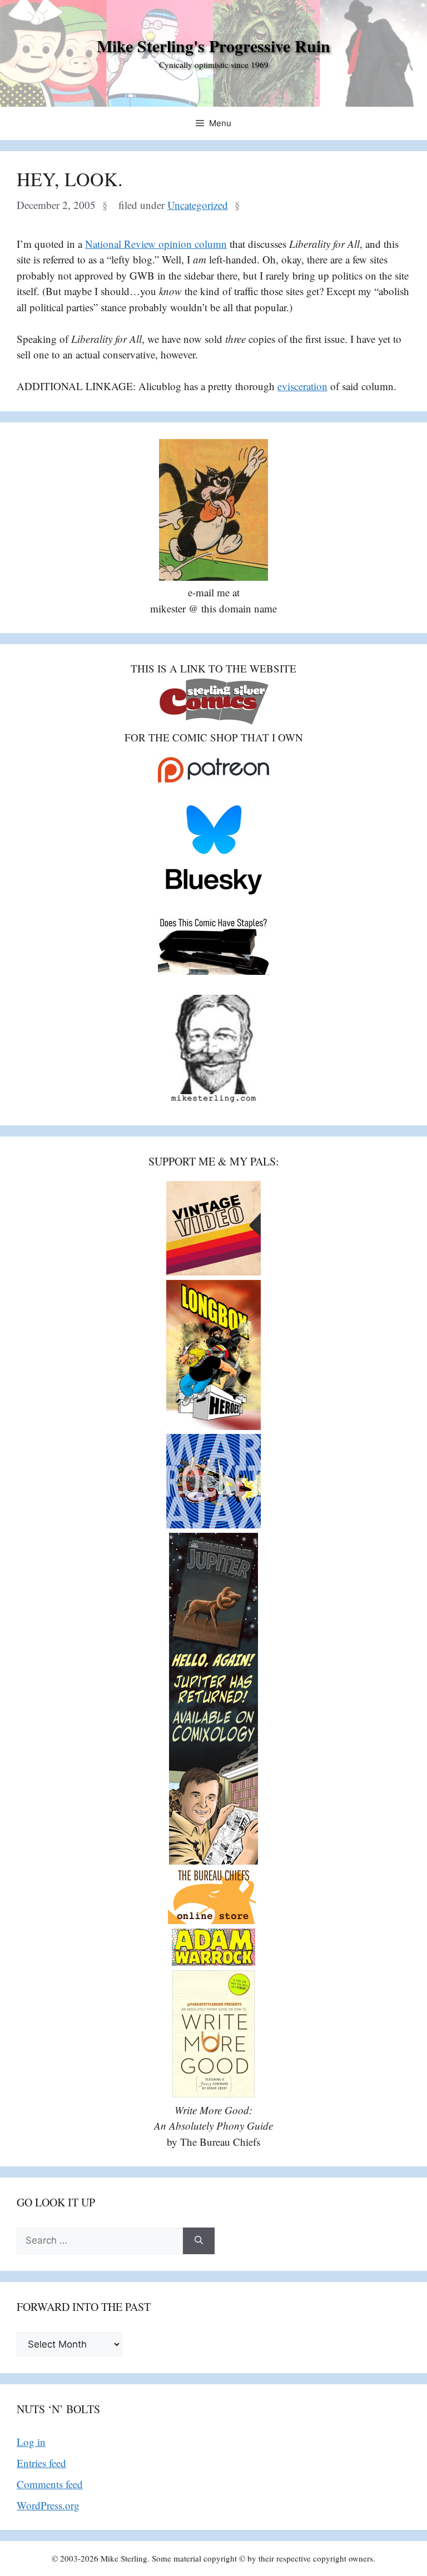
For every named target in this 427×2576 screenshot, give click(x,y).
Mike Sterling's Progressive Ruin (213, 46)
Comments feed (50, 2484)
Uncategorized (198, 205)
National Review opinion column (156, 244)
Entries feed (41, 2463)
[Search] (199, 2241)
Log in (31, 2442)
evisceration (302, 386)
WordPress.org (48, 2505)
